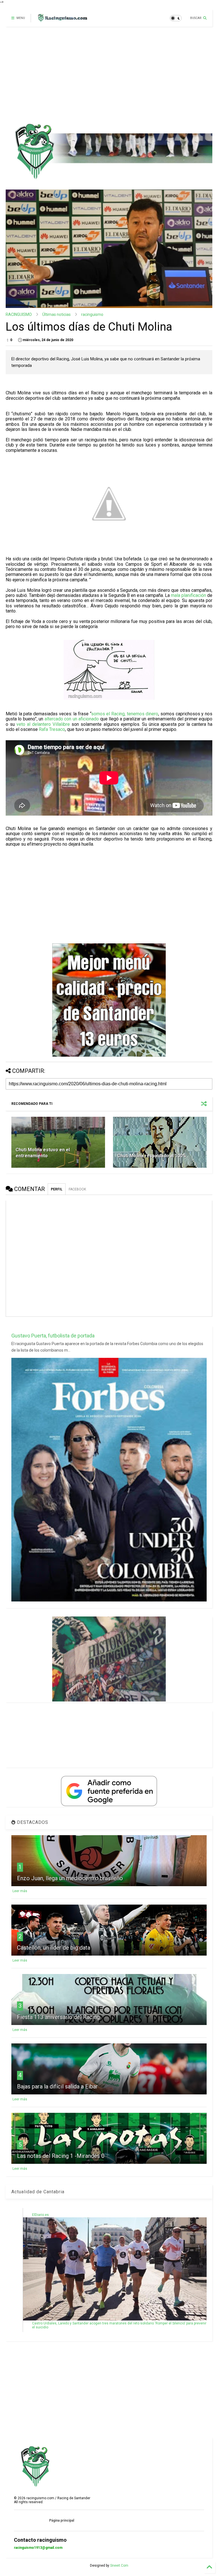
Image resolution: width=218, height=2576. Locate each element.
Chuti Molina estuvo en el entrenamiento (43, 1153)
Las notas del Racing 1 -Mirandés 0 (61, 2156)
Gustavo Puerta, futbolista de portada (53, 1336)
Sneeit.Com (119, 2566)
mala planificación (188, 595)
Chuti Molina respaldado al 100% (152, 1156)
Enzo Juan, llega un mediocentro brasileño (70, 1878)
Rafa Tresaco (52, 729)
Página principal (62, 2520)
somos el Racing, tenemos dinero (125, 714)
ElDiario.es (40, 2215)
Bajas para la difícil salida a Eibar (57, 2086)
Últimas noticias (56, 314)
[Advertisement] (107, 75)
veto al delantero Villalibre (43, 724)
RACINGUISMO (19, 314)
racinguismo (92, 314)
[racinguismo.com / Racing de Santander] (62, 20)
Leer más (20, 1891)
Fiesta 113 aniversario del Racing (58, 2017)
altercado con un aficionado (72, 719)
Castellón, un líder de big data (54, 1948)
